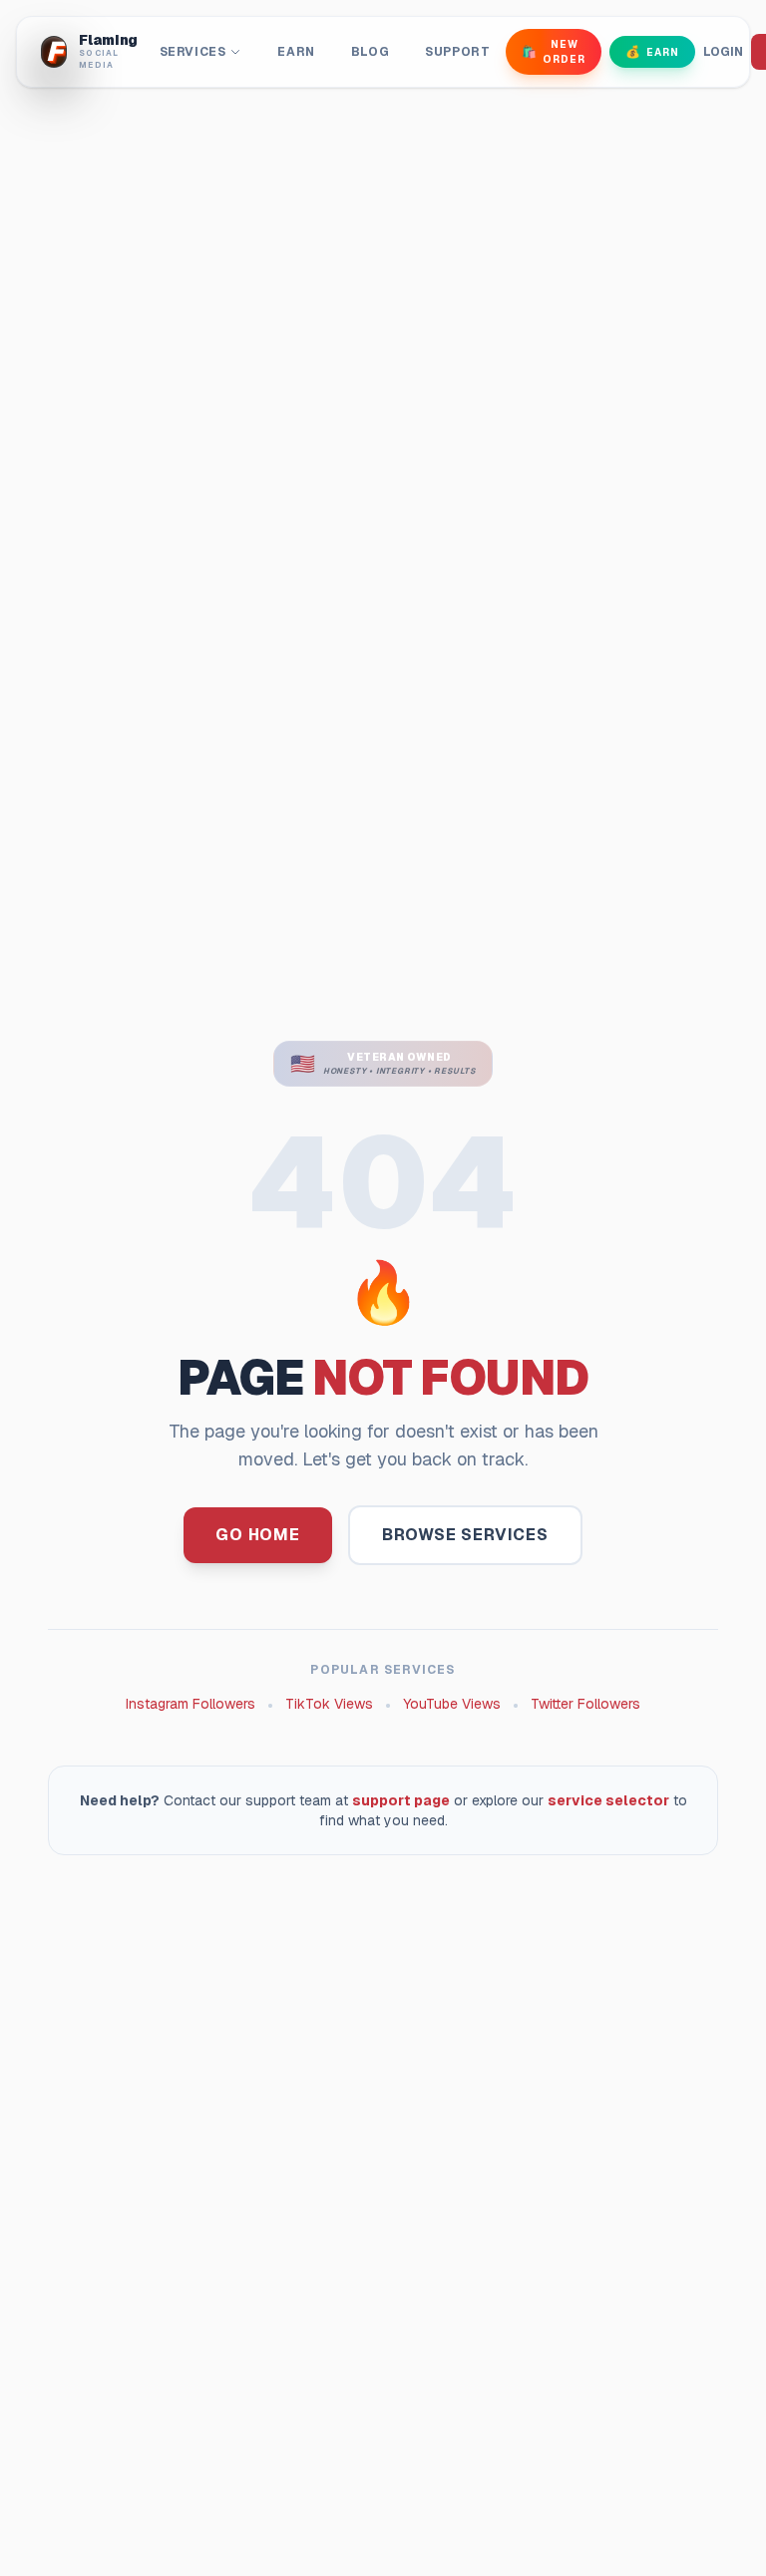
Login (723, 52)
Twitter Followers (585, 1704)
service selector (608, 1800)
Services (193, 52)
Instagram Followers (191, 1704)
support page (401, 1800)
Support (457, 52)
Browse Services (465, 1535)
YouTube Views (452, 1704)
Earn (296, 52)
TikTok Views (329, 1704)
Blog (370, 52)
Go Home (258, 1535)
